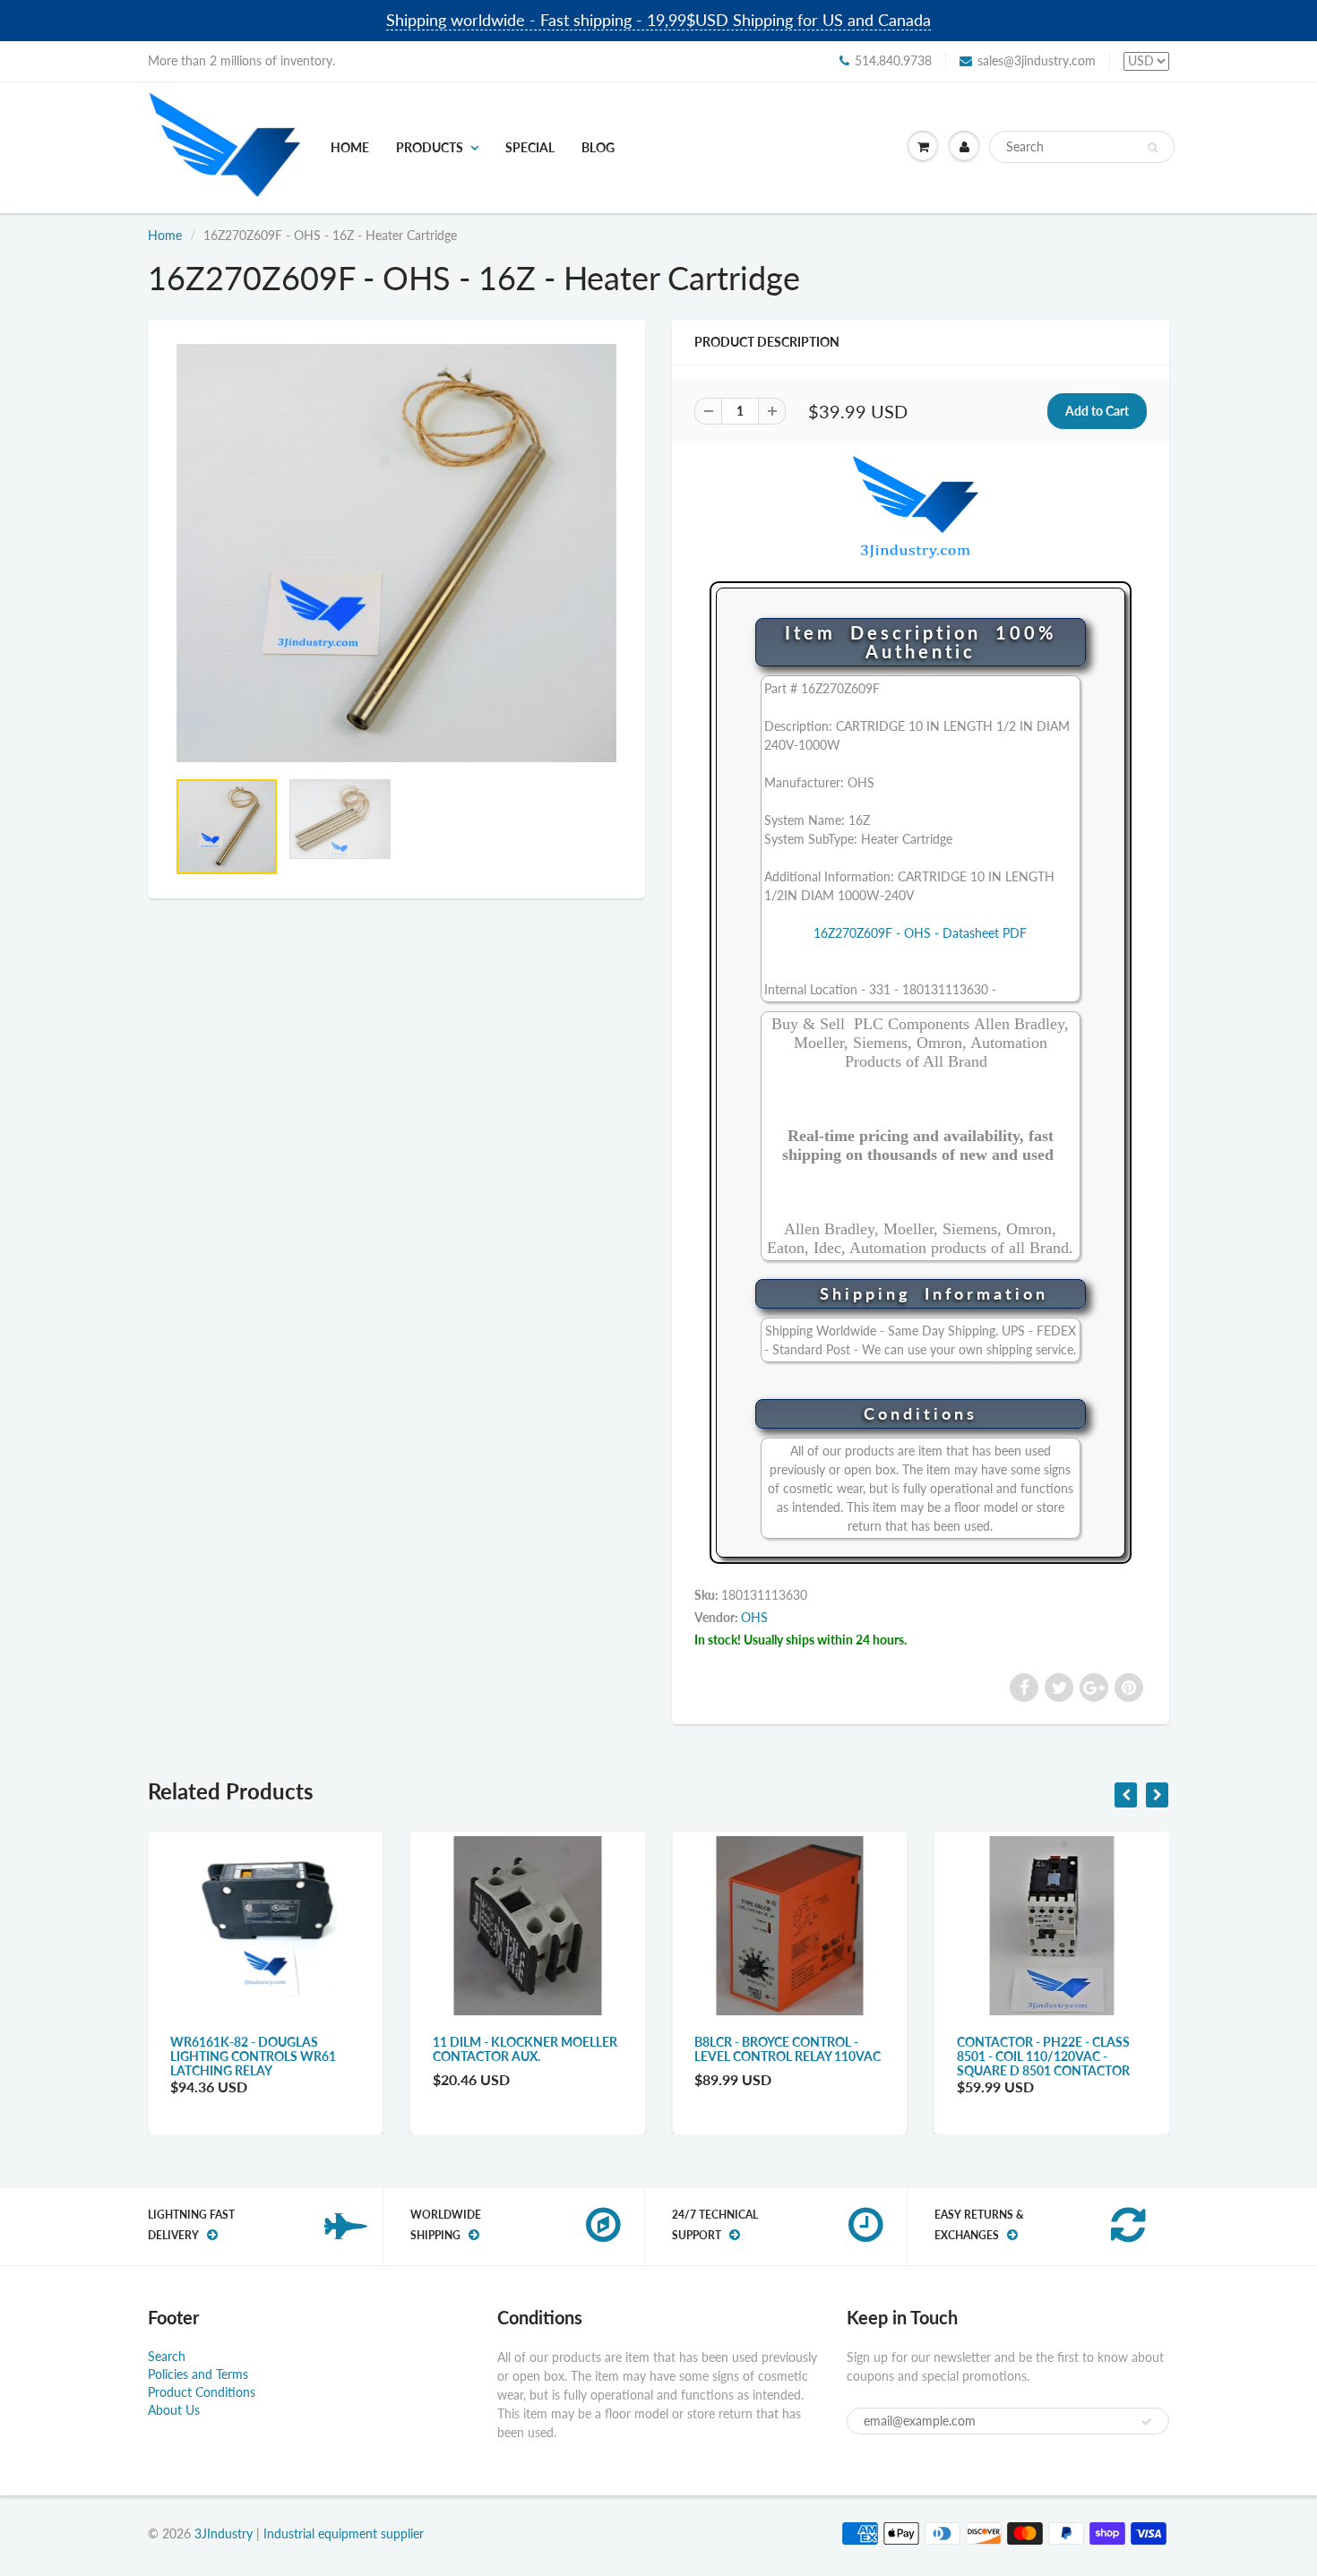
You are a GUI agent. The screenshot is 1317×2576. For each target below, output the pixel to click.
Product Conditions (202, 2392)
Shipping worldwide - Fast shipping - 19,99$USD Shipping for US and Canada (658, 20)
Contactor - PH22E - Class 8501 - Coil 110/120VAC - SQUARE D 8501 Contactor (1043, 2056)
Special (530, 147)
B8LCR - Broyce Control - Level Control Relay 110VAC (788, 2049)
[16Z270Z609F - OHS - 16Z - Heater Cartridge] (396, 553)
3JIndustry (224, 2533)
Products (430, 147)
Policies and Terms (198, 2374)
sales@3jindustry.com (1037, 60)
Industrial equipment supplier (344, 2533)
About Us (174, 2410)
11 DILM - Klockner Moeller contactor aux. (525, 2049)
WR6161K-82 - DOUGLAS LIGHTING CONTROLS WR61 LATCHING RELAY (253, 2056)
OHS (754, 1617)
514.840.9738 (893, 60)
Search (167, 2356)
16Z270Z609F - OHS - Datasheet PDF (920, 933)
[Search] (1153, 148)
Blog (598, 147)
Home (350, 147)
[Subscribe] (1147, 2422)
